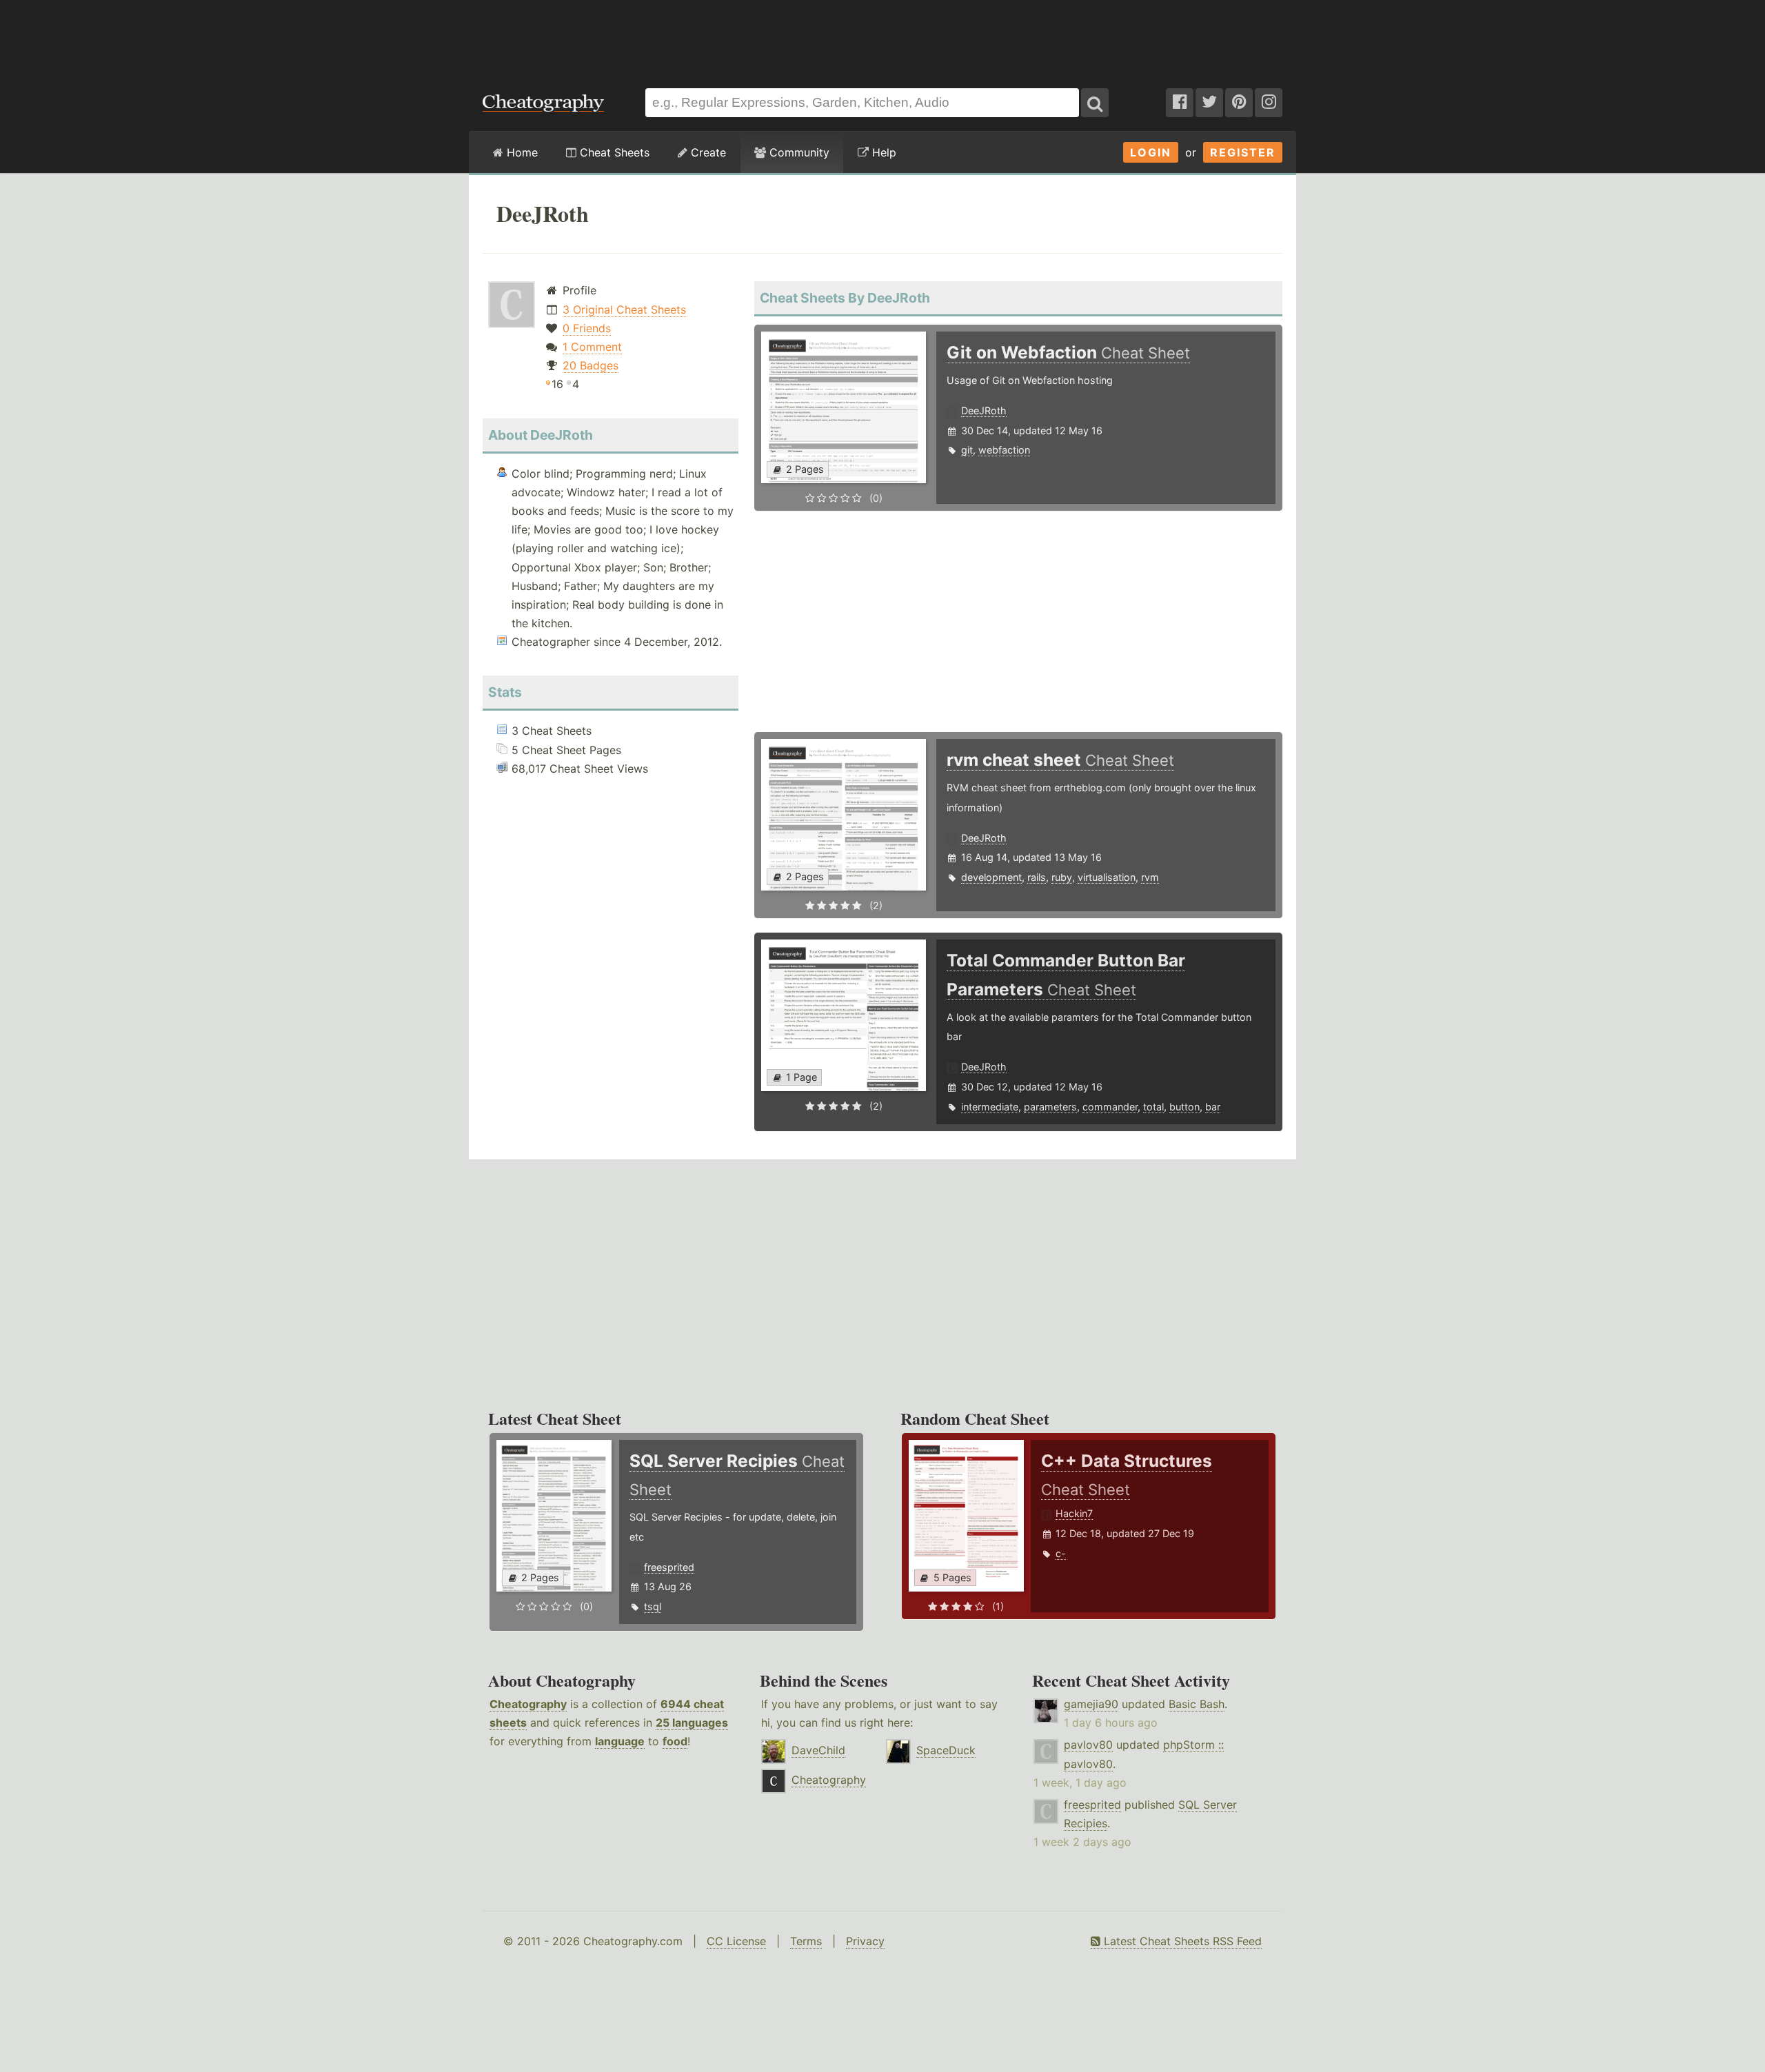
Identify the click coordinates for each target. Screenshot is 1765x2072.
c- (1061, 1553)
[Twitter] (1209, 103)
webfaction (1004, 450)
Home (521, 152)
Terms (806, 1941)
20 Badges (591, 365)
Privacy (865, 1941)
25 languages (692, 1723)
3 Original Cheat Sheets (624, 309)
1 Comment (592, 347)
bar (1213, 1107)
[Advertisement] (882, 37)
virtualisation (1107, 877)
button (1184, 1107)
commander (1110, 1107)
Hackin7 (1074, 1513)
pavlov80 (1088, 1745)
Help (882, 152)
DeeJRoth (984, 410)
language (620, 1741)
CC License (736, 1941)
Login (1151, 152)
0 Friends (587, 328)
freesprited (669, 1567)
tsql (653, 1606)
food (675, 1741)
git (967, 450)
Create (707, 152)
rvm (1150, 877)
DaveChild (818, 1750)
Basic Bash (1197, 1704)
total (1153, 1107)
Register (1243, 152)
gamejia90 (1091, 1704)
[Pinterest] (1239, 103)
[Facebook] (1180, 103)
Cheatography (528, 1704)
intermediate (990, 1107)
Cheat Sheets (613, 152)
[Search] (1095, 103)
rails (1037, 877)
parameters (1050, 1107)
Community (798, 152)
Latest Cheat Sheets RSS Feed (1181, 1941)
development (991, 877)
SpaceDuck (946, 1750)
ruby (1062, 877)
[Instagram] (1269, 103)
